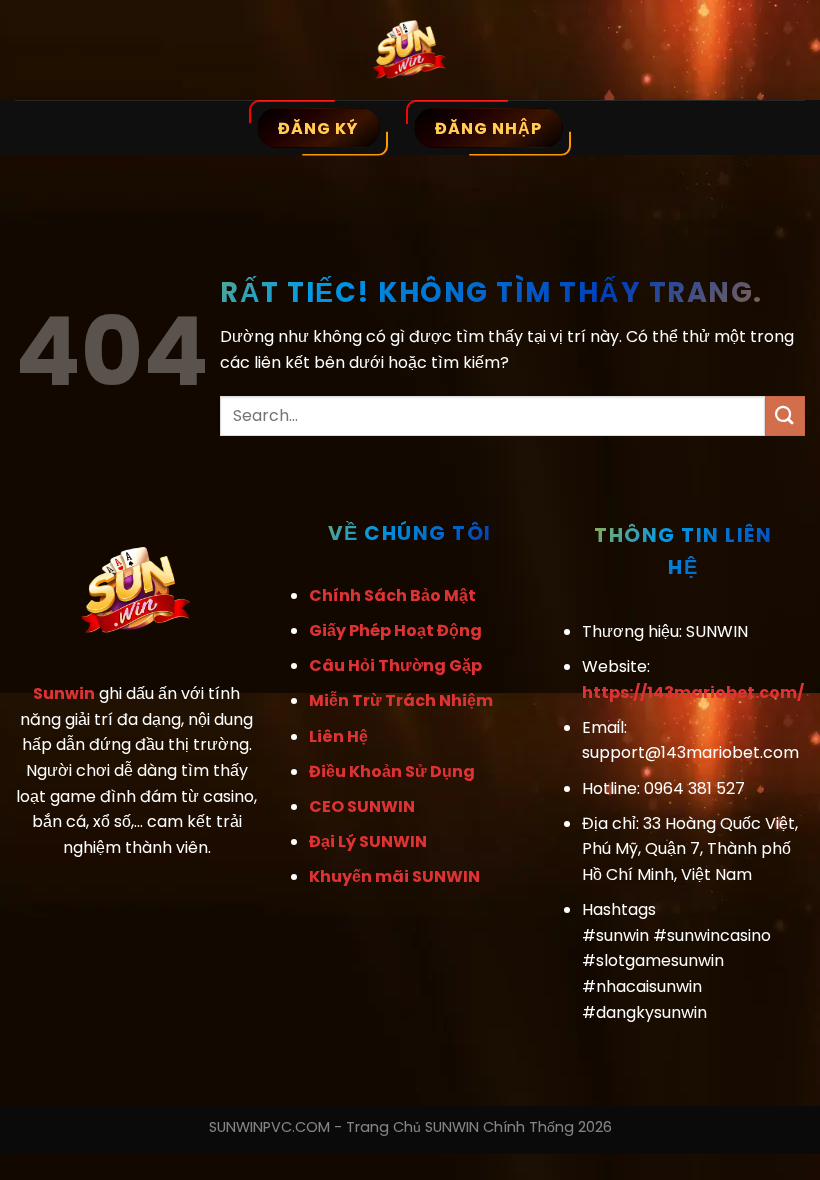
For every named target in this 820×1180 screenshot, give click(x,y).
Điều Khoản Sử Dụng (392, 771)
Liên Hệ (338, 736)
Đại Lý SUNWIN (368, 841)
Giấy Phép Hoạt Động (395, 630)
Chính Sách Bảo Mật (392, 595)
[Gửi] (785, 415)
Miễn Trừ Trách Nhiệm (401, 700)
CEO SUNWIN (362, 806)
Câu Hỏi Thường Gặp (395, 665)
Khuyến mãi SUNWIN (394, 876)
